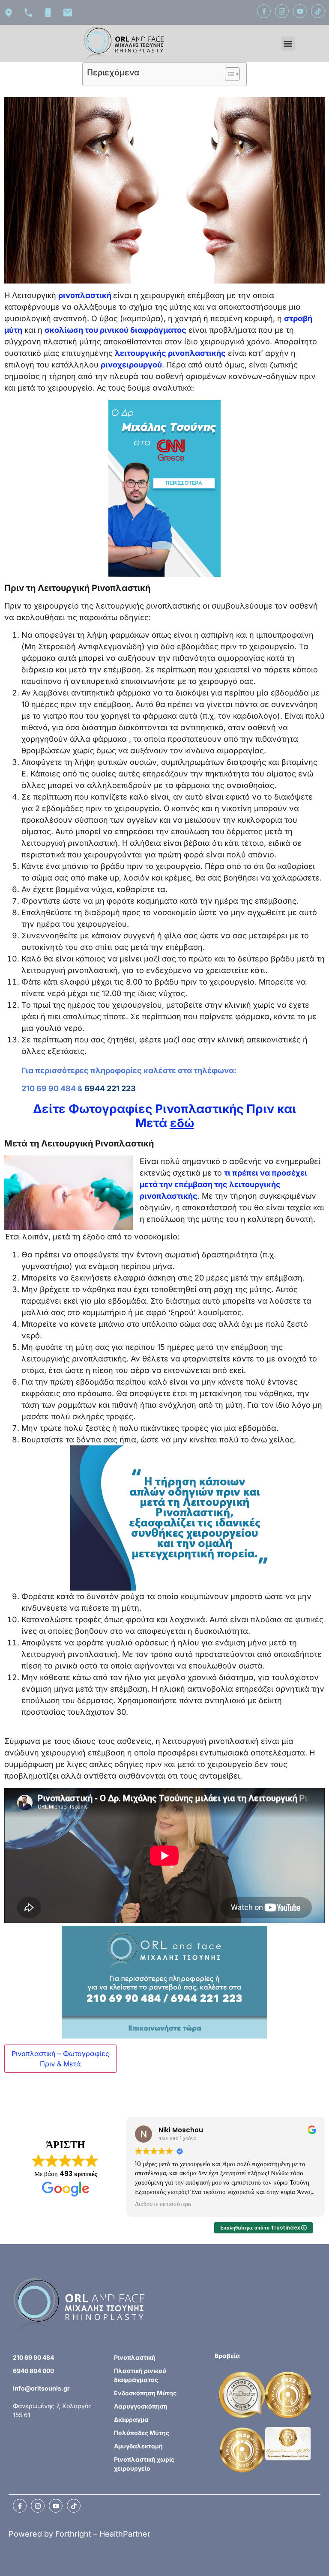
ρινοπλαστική (85, 295)
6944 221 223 (110, 1088)
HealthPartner (125, 2534)
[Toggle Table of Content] (228, 74)
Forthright (73, 2534)
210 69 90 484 (49, 1088)
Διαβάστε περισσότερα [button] (156, 2204)
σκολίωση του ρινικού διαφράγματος (115, 330)
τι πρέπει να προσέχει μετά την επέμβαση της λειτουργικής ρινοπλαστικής (223, 1184)
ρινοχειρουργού (131, 365)
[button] (288, 43)
